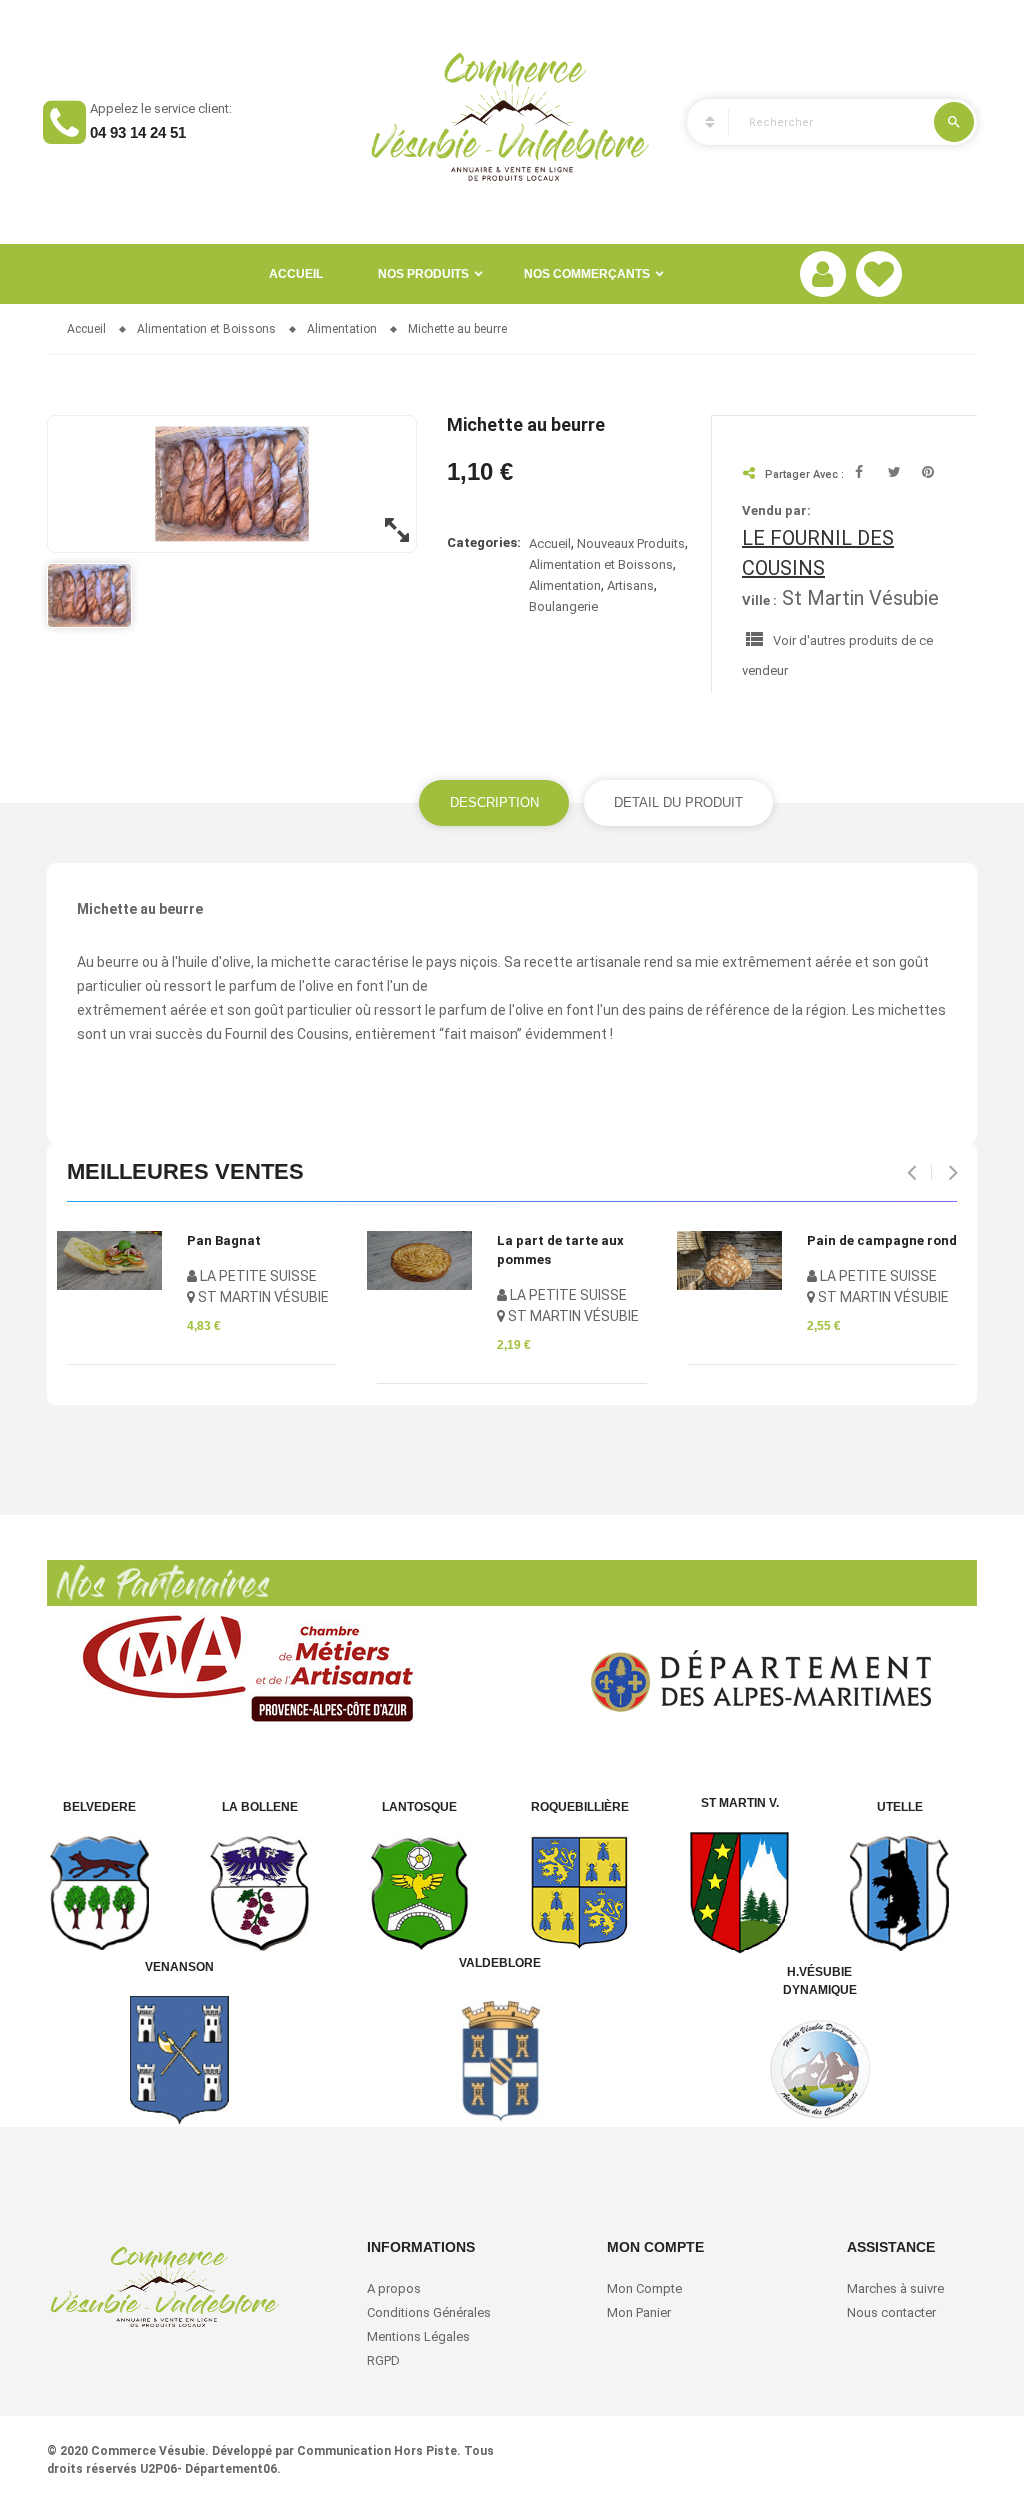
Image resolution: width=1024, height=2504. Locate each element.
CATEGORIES (701, 122)
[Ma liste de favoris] (879, 274)
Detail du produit (678, 802)
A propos (394, 2288)
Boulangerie (563, 606)
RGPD (383, 2360)
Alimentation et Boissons (601, 564)
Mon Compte (644, 2288)
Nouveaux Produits (631, 543)
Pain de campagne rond (882, 1240)
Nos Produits (423, 274)
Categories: (484, 542)
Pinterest (928, 474)
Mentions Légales (418, 2336)
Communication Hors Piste (377, 2451)
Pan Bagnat (224, 1240)
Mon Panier (639, 2312)
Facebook (861, 474)
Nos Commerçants (587, 274)
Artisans (630, 585)
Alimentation (565, 585)
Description (494, 802)
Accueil (296, 274)
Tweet (894, 474)
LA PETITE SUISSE (257, 1276)
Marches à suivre (895, 2288)
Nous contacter (891, 2312)
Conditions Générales (430, 2312)
